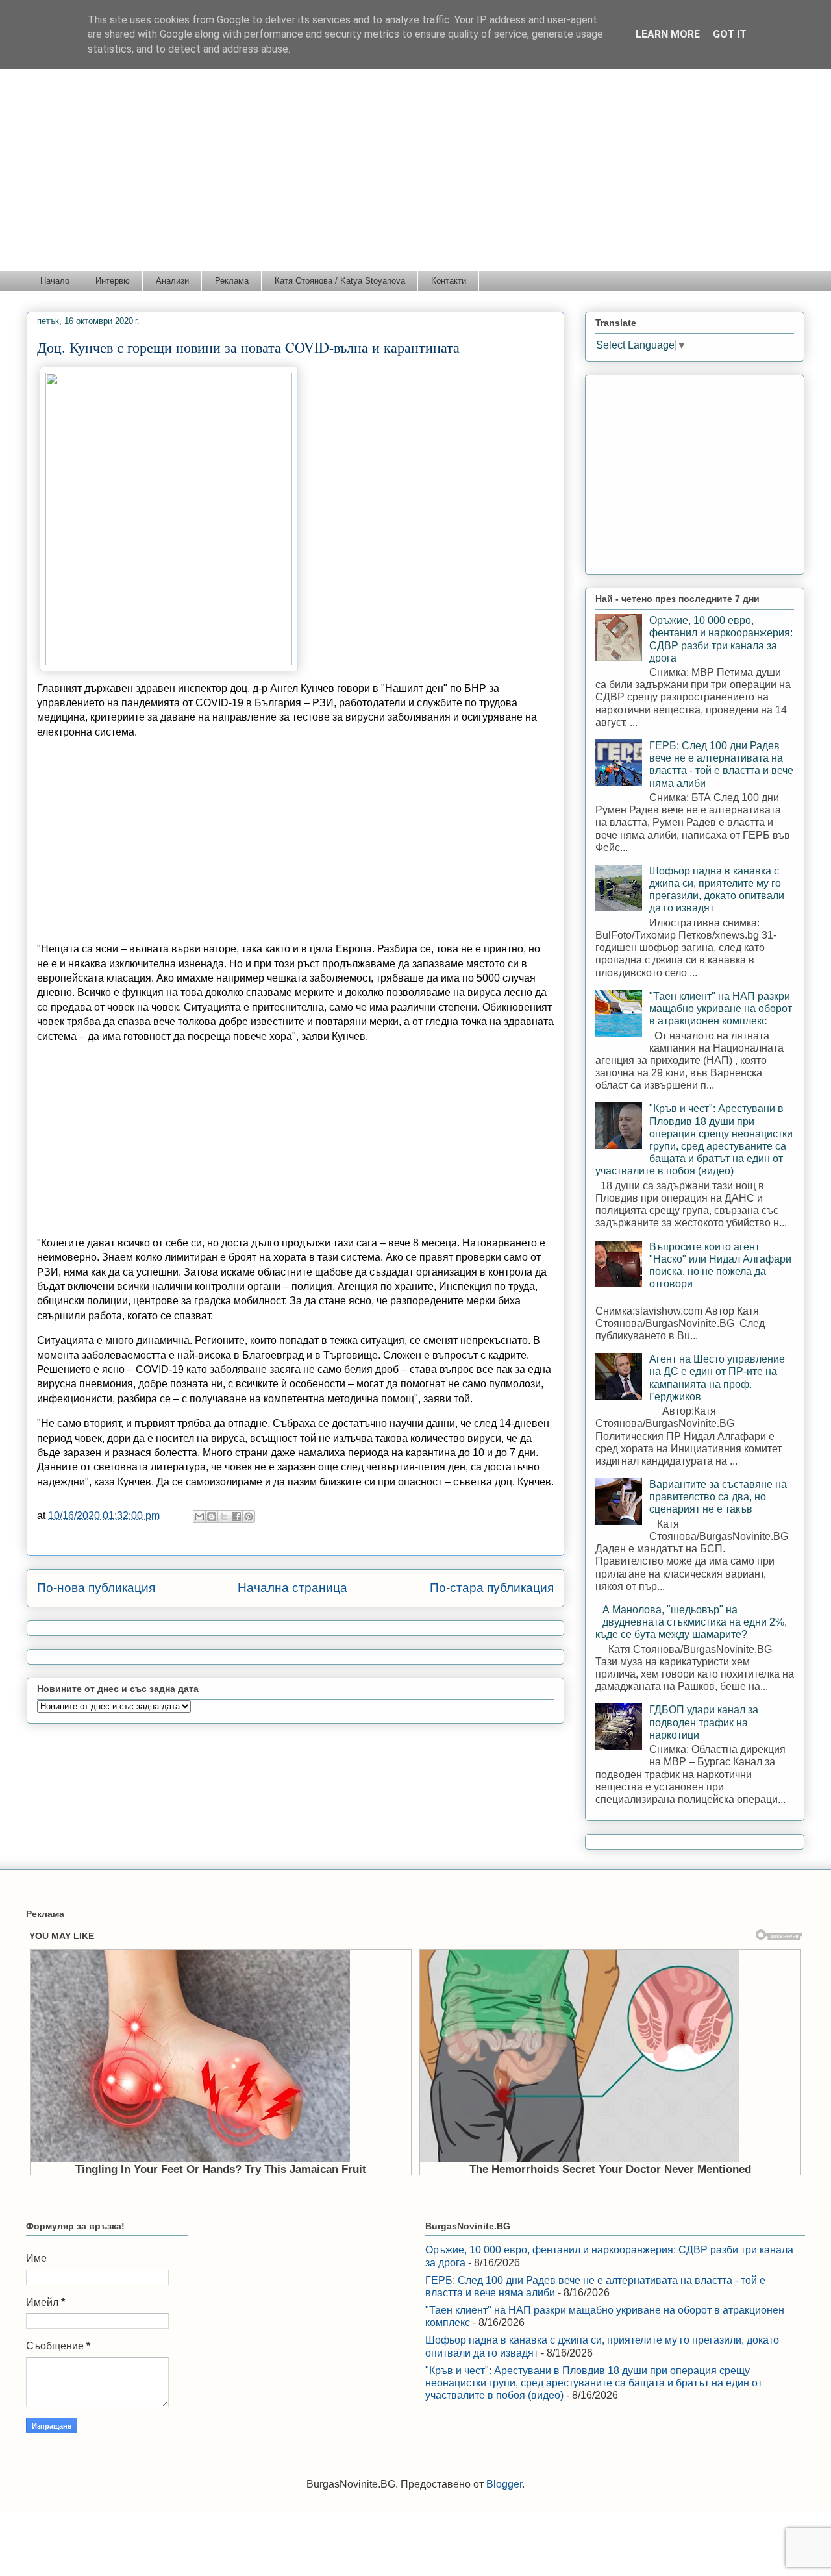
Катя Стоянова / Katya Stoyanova (340, 281)
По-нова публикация (96, 1588)
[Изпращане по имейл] (199, 1517)
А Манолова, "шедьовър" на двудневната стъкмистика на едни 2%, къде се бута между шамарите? (691, 1622)
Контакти (449, 281)
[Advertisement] (415, 173)
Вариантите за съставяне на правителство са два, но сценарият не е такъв (718, 1497)
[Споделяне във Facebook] (236, 1517)
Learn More (668, 34)
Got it (730, 34)
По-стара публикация (492, 1588)
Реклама (232, 281)
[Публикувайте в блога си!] (212, 1517)
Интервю (113, 281)
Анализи (172, 281)
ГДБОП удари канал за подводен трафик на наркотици (704, 1722)
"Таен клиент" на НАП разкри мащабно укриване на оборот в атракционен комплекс (721, 1009)
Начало (55, 281)
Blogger (504, 2484)
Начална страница (292, 1588)
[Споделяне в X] (224, 1517)
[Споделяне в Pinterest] (249, 1517)
